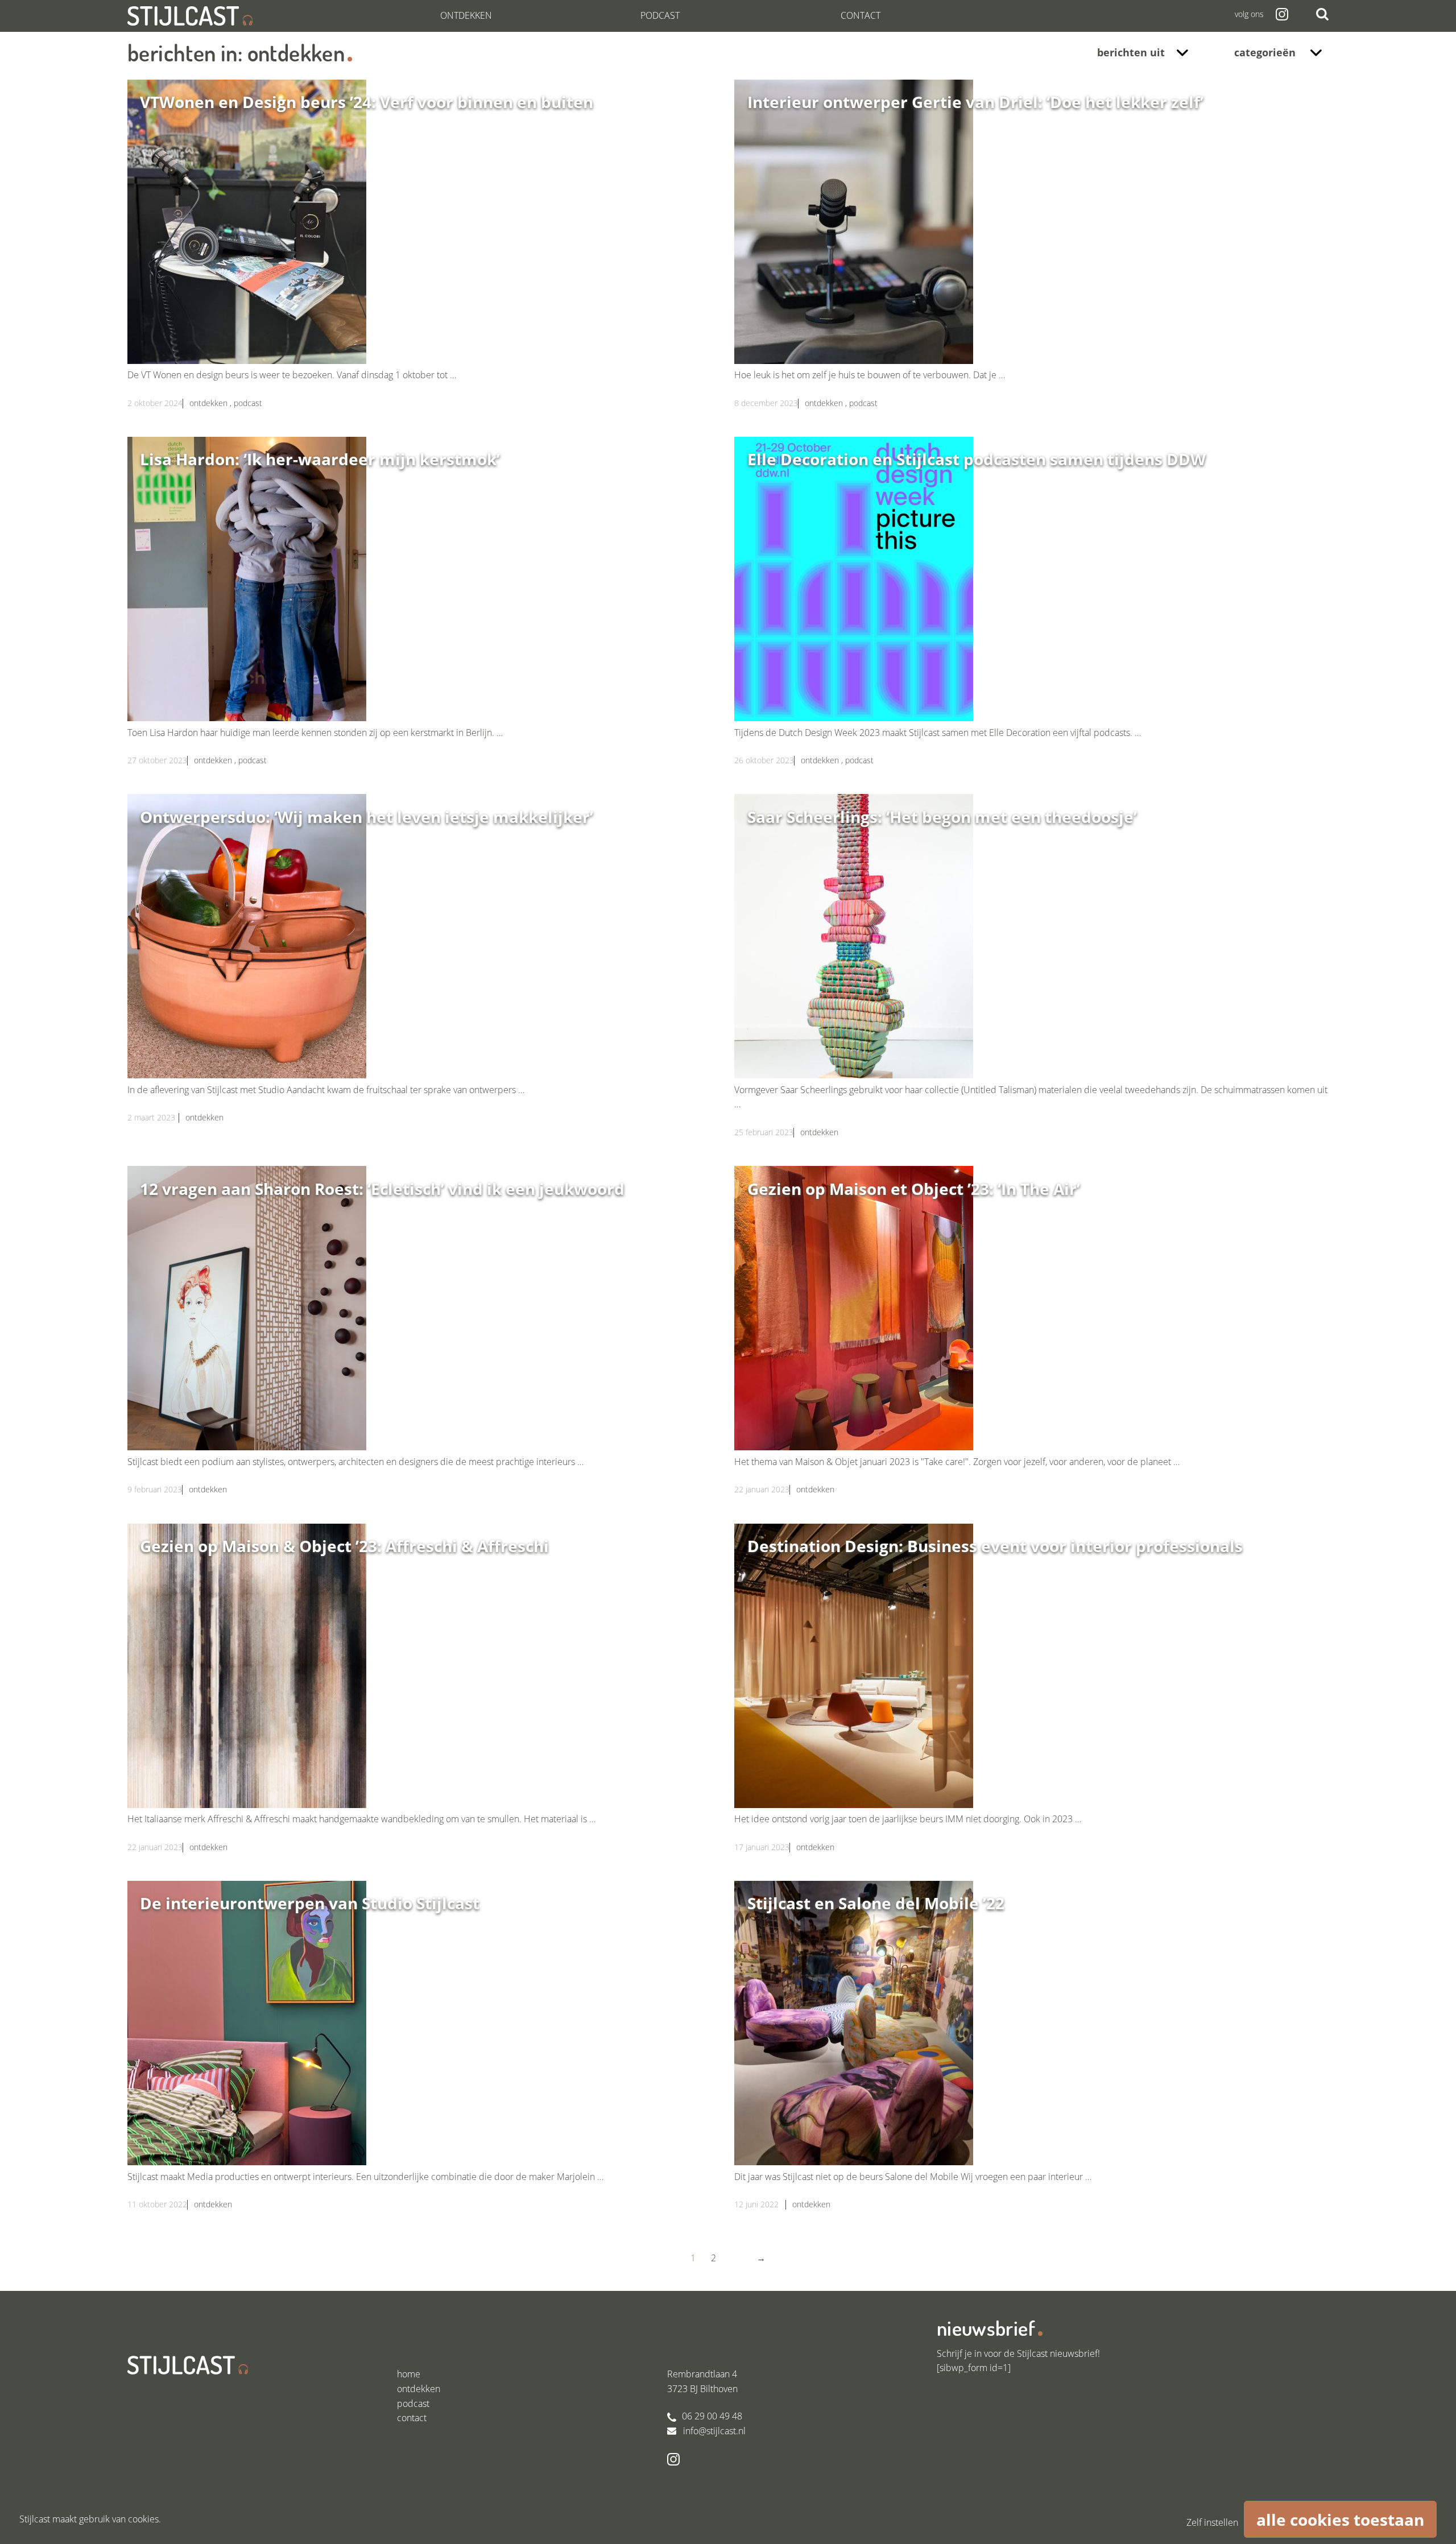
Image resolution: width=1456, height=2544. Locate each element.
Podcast (660, 15)
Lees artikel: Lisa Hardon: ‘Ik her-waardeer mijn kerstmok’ (425, 615)
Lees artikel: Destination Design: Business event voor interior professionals (1031, 1702)
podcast (248, 403)
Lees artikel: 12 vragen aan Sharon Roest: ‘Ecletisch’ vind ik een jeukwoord (425, 1345)
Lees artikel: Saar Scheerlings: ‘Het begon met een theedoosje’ (1031, 980)
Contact (861, 15)
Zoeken (1322, 14)
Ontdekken (466, 15)
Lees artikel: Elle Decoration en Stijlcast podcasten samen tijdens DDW (1031, 615)
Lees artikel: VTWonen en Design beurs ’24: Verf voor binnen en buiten (425, 258)
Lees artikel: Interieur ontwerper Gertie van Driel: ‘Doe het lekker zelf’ (1031, 258)
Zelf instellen (1212, 2522)
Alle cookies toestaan (1340, 2520)
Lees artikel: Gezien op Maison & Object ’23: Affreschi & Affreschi (425, 1702)
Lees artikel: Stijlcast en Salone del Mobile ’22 (1031, 2059)
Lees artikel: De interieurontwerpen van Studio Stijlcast (425, 2059)
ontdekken (210, 403)
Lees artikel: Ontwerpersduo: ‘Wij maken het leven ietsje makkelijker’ (425, 973)
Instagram (1281, 14)
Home (409, 2374)
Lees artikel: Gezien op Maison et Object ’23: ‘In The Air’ (1031, 1345)
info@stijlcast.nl (714, 2431)
